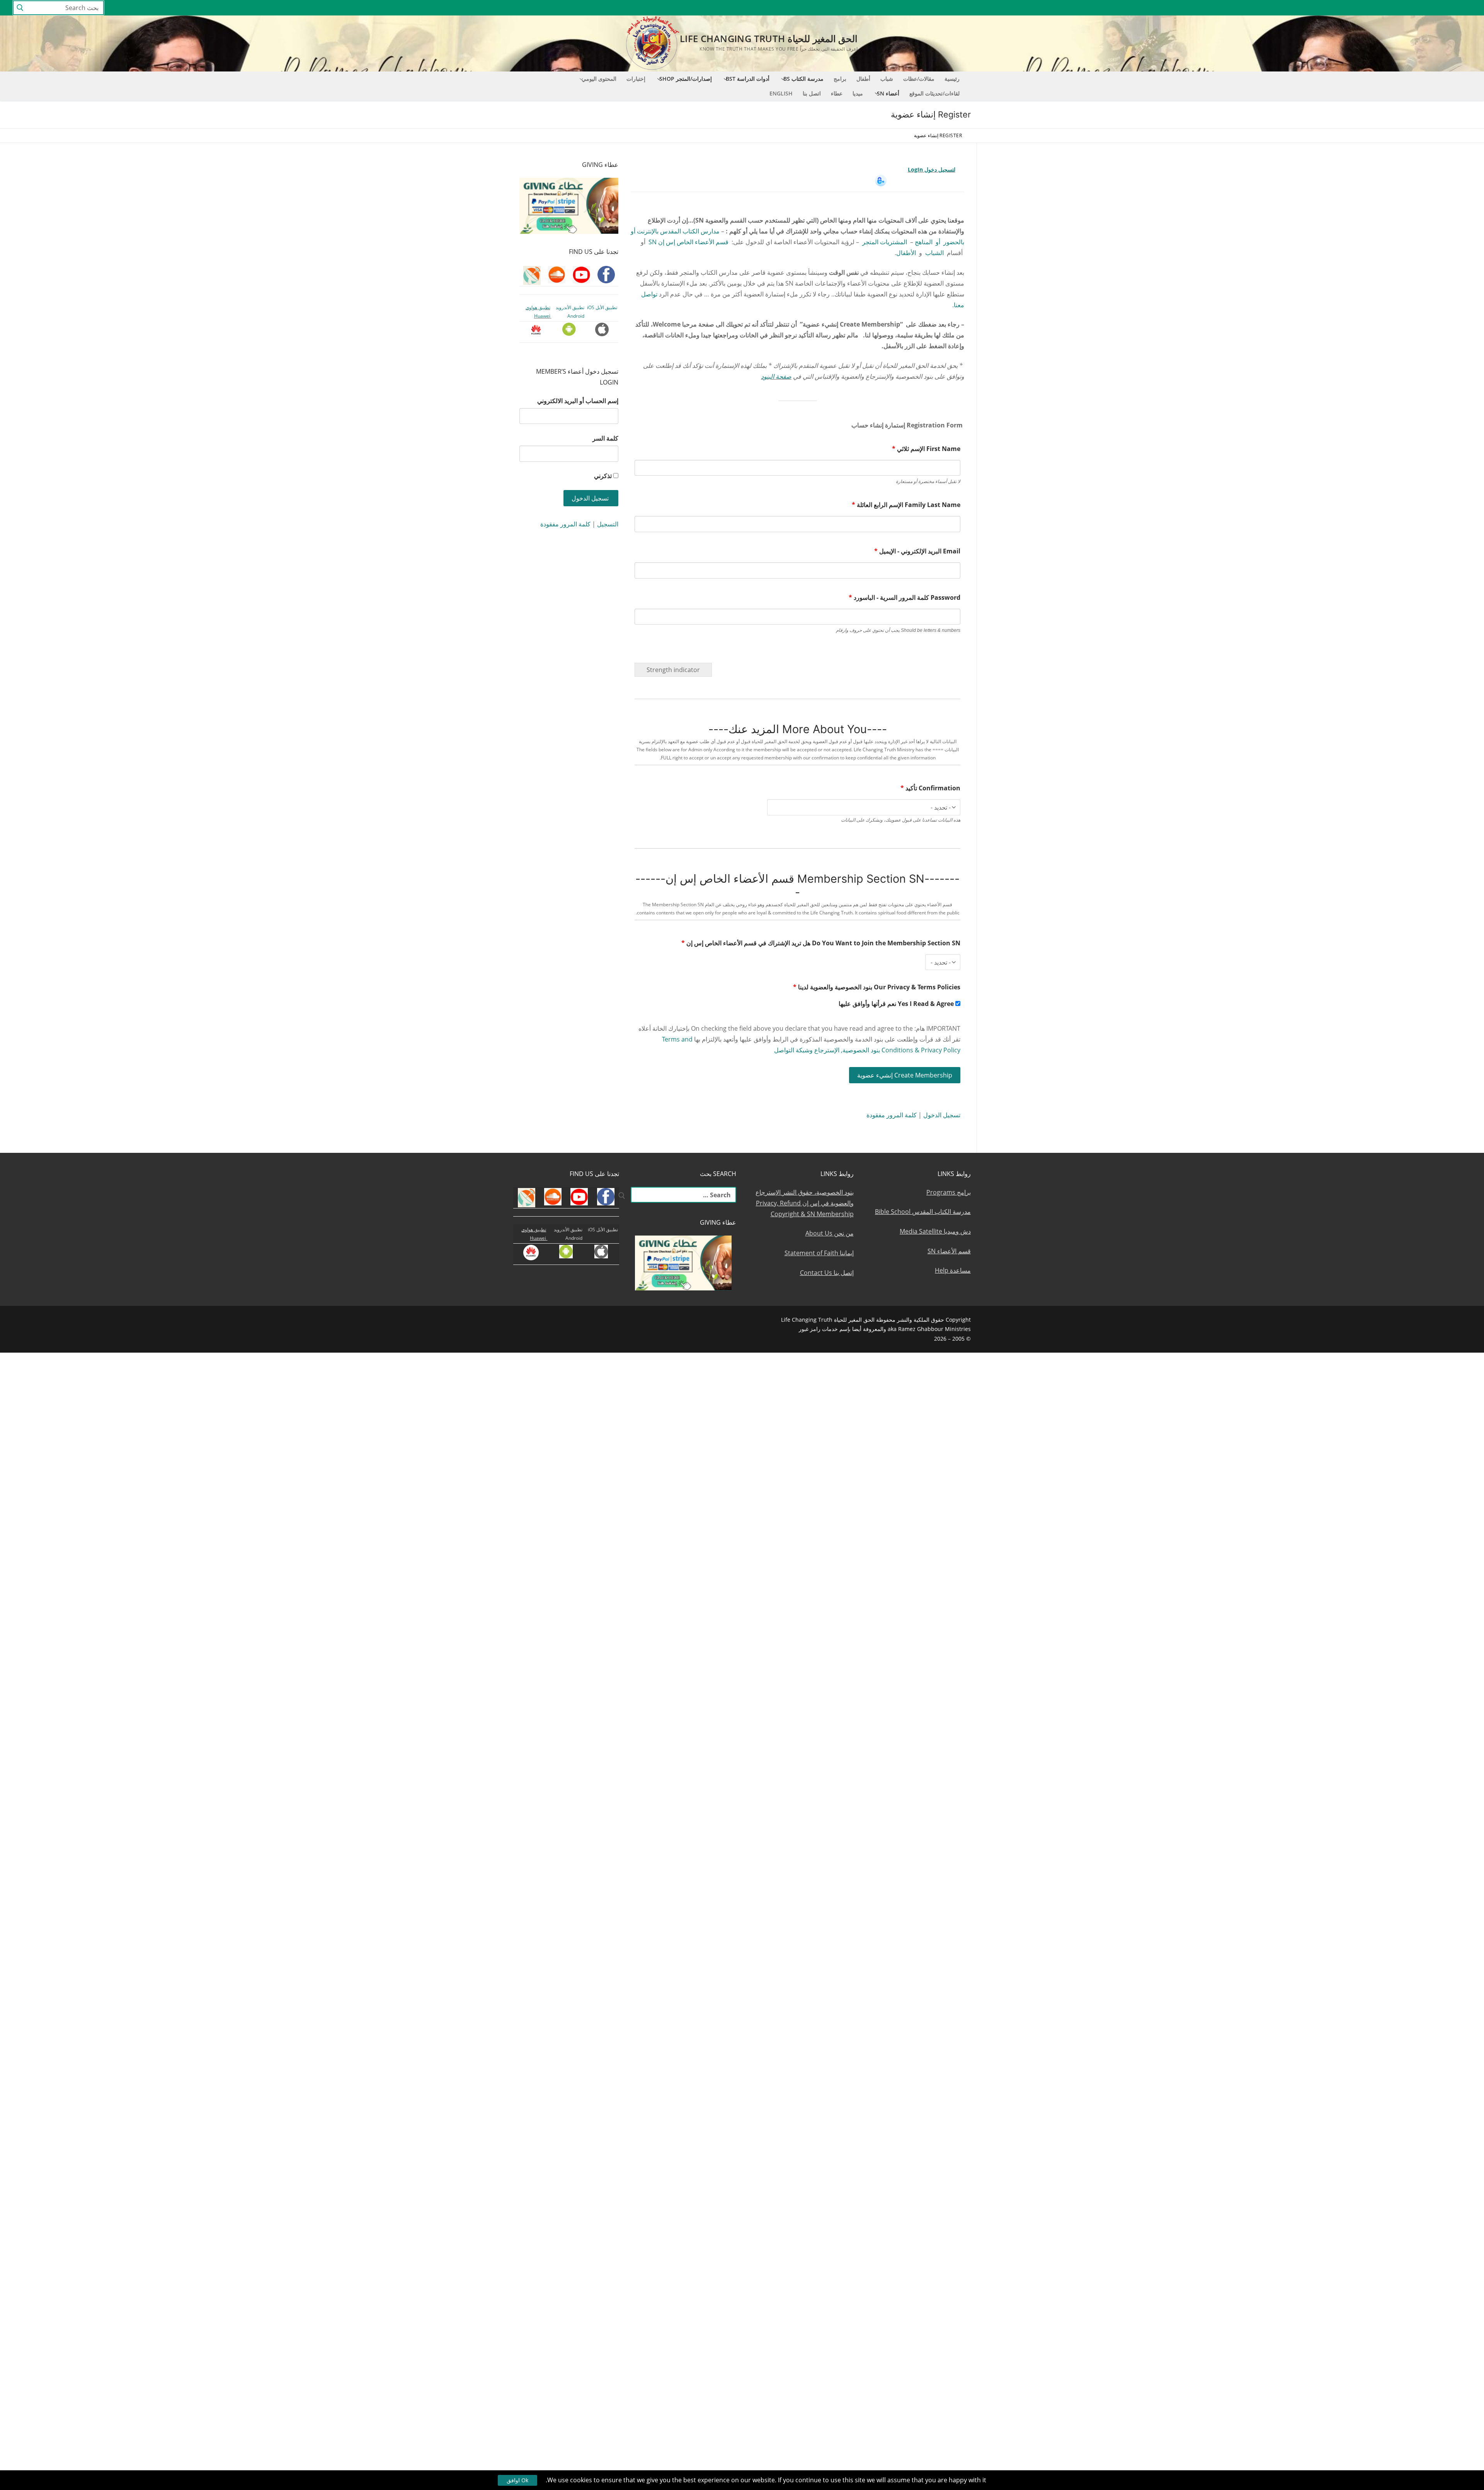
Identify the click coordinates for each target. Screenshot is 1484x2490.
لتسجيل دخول (940, 169)
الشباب (934, 253)
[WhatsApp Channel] (1395, 8)
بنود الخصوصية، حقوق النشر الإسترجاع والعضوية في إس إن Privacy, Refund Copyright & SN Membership (805, 1203)
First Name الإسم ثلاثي (926, 449)
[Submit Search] (20, 8)
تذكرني (603, 476)
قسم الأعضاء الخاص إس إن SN (688, 242)
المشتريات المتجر (885, 242)
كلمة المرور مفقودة (892, 1115)
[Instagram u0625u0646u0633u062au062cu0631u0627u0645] (1409, 8)
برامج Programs (949, 1192)
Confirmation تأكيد (930, 788)
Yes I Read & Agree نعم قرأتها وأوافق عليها (897, 1004)
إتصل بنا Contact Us (827, 1273)
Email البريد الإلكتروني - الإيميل (917, 551)
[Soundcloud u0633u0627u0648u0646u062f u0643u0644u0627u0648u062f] (1437, 8)
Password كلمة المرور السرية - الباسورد (905, 597)
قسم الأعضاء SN (949, 1251)
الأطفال (906, 253)
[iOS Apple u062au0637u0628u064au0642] (1353, 8)
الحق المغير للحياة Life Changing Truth (769, 38)
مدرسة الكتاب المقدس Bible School (923, 1212)
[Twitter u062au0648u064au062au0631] (1424, 8)
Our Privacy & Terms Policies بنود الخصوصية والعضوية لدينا (877, 987)
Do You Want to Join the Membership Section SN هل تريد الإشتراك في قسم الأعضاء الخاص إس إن (821, 943)
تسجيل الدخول (942, 1115)
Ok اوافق (517, 2480)
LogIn (916, 169)
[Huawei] (1340, 8)
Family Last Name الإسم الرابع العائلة (906, 505)
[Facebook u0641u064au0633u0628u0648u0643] (1464, 8)
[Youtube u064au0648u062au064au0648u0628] (1452, 8)
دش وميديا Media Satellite (935, 1231)
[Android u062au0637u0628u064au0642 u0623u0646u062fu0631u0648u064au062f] (1367, 8)
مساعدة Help (953, 1270)
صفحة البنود (776, 376)
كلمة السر (605, 438)
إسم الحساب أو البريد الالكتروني (578, 401)
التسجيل (608, 524)
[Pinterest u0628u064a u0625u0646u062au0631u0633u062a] (1381, 8)
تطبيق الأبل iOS (602, 307)
